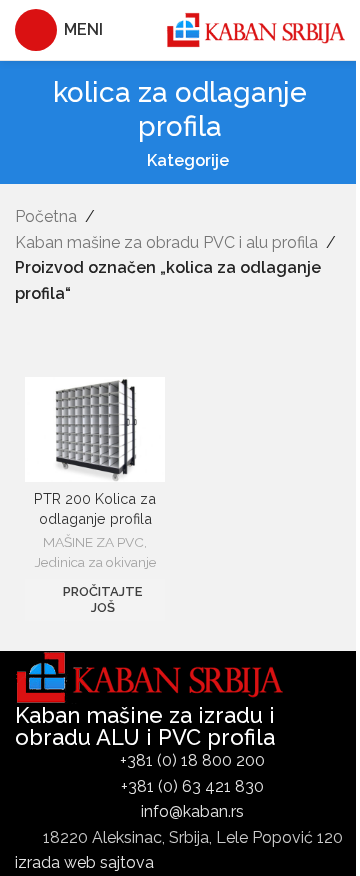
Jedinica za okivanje (95, 562)
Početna (46, 216)
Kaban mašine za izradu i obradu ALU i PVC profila (145, 726)
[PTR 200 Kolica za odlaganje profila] (95, 429)
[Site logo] (255, 28)
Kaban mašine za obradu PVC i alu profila (166, 242)
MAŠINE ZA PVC (93, 542)
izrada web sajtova (84, 862)
